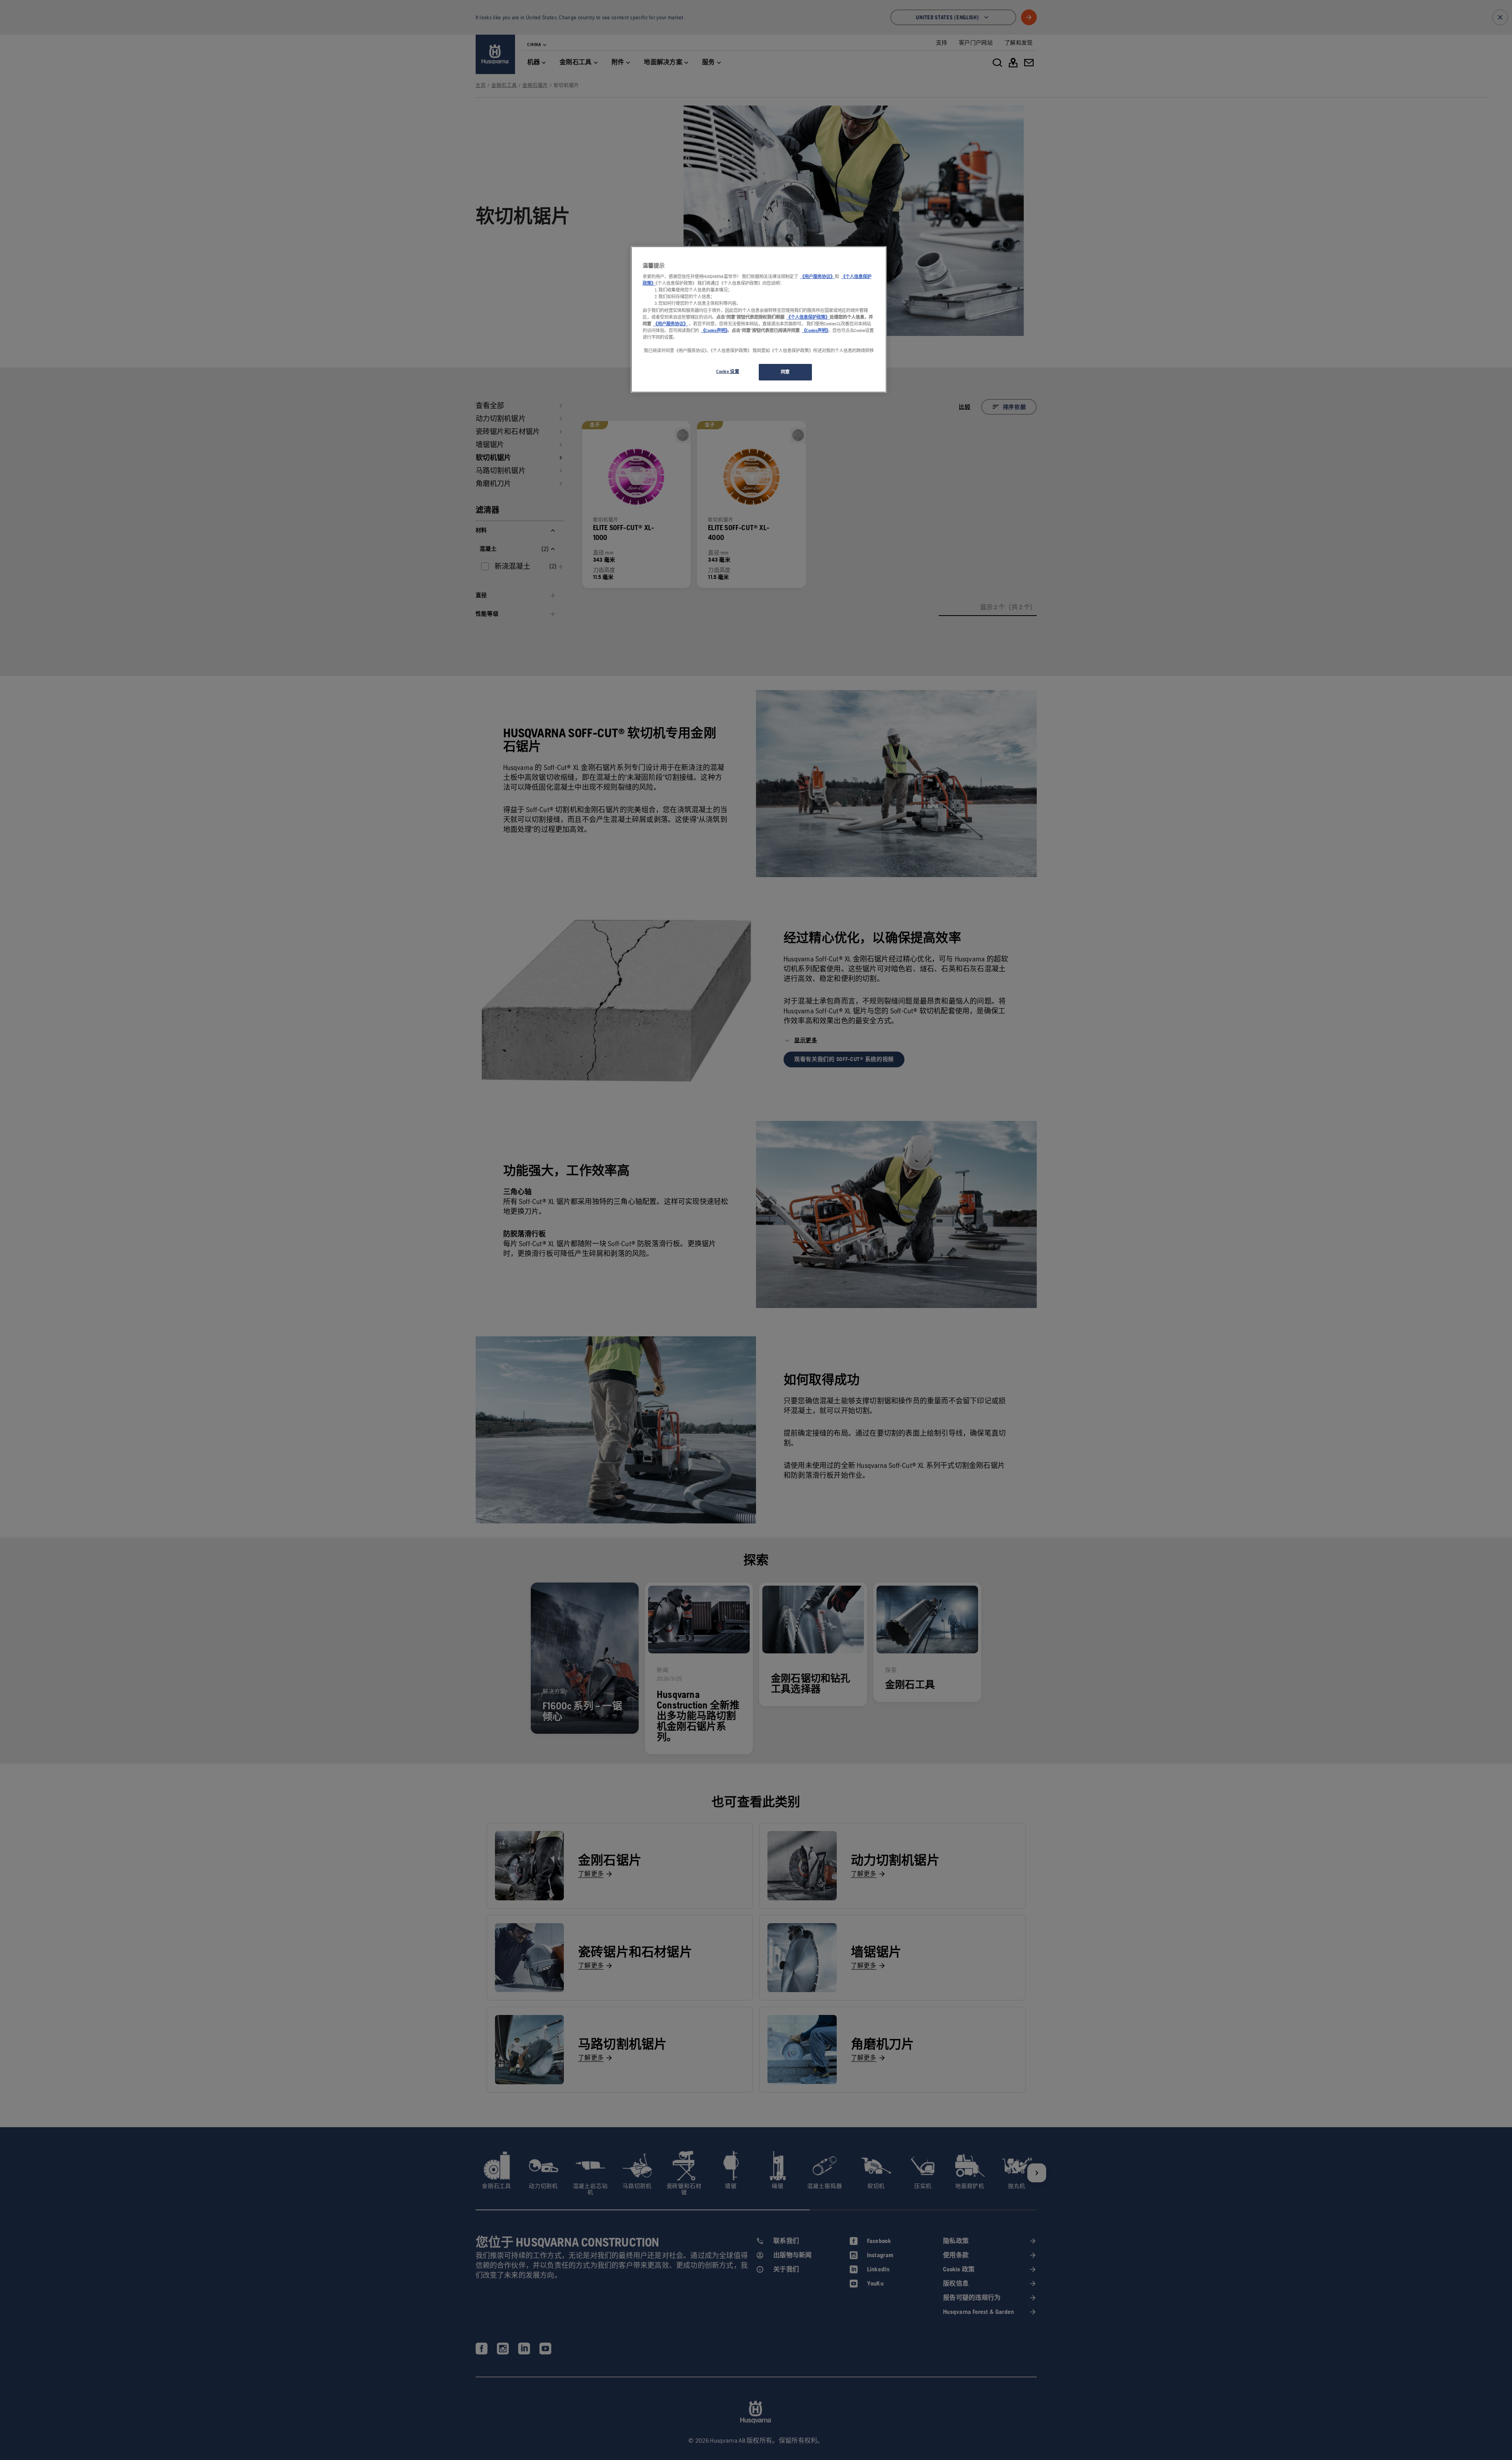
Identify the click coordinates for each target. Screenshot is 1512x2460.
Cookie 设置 (728, 371)
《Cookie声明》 (714, 330)
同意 (785, 372)
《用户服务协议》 (817, 276)
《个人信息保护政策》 (808, 317)
